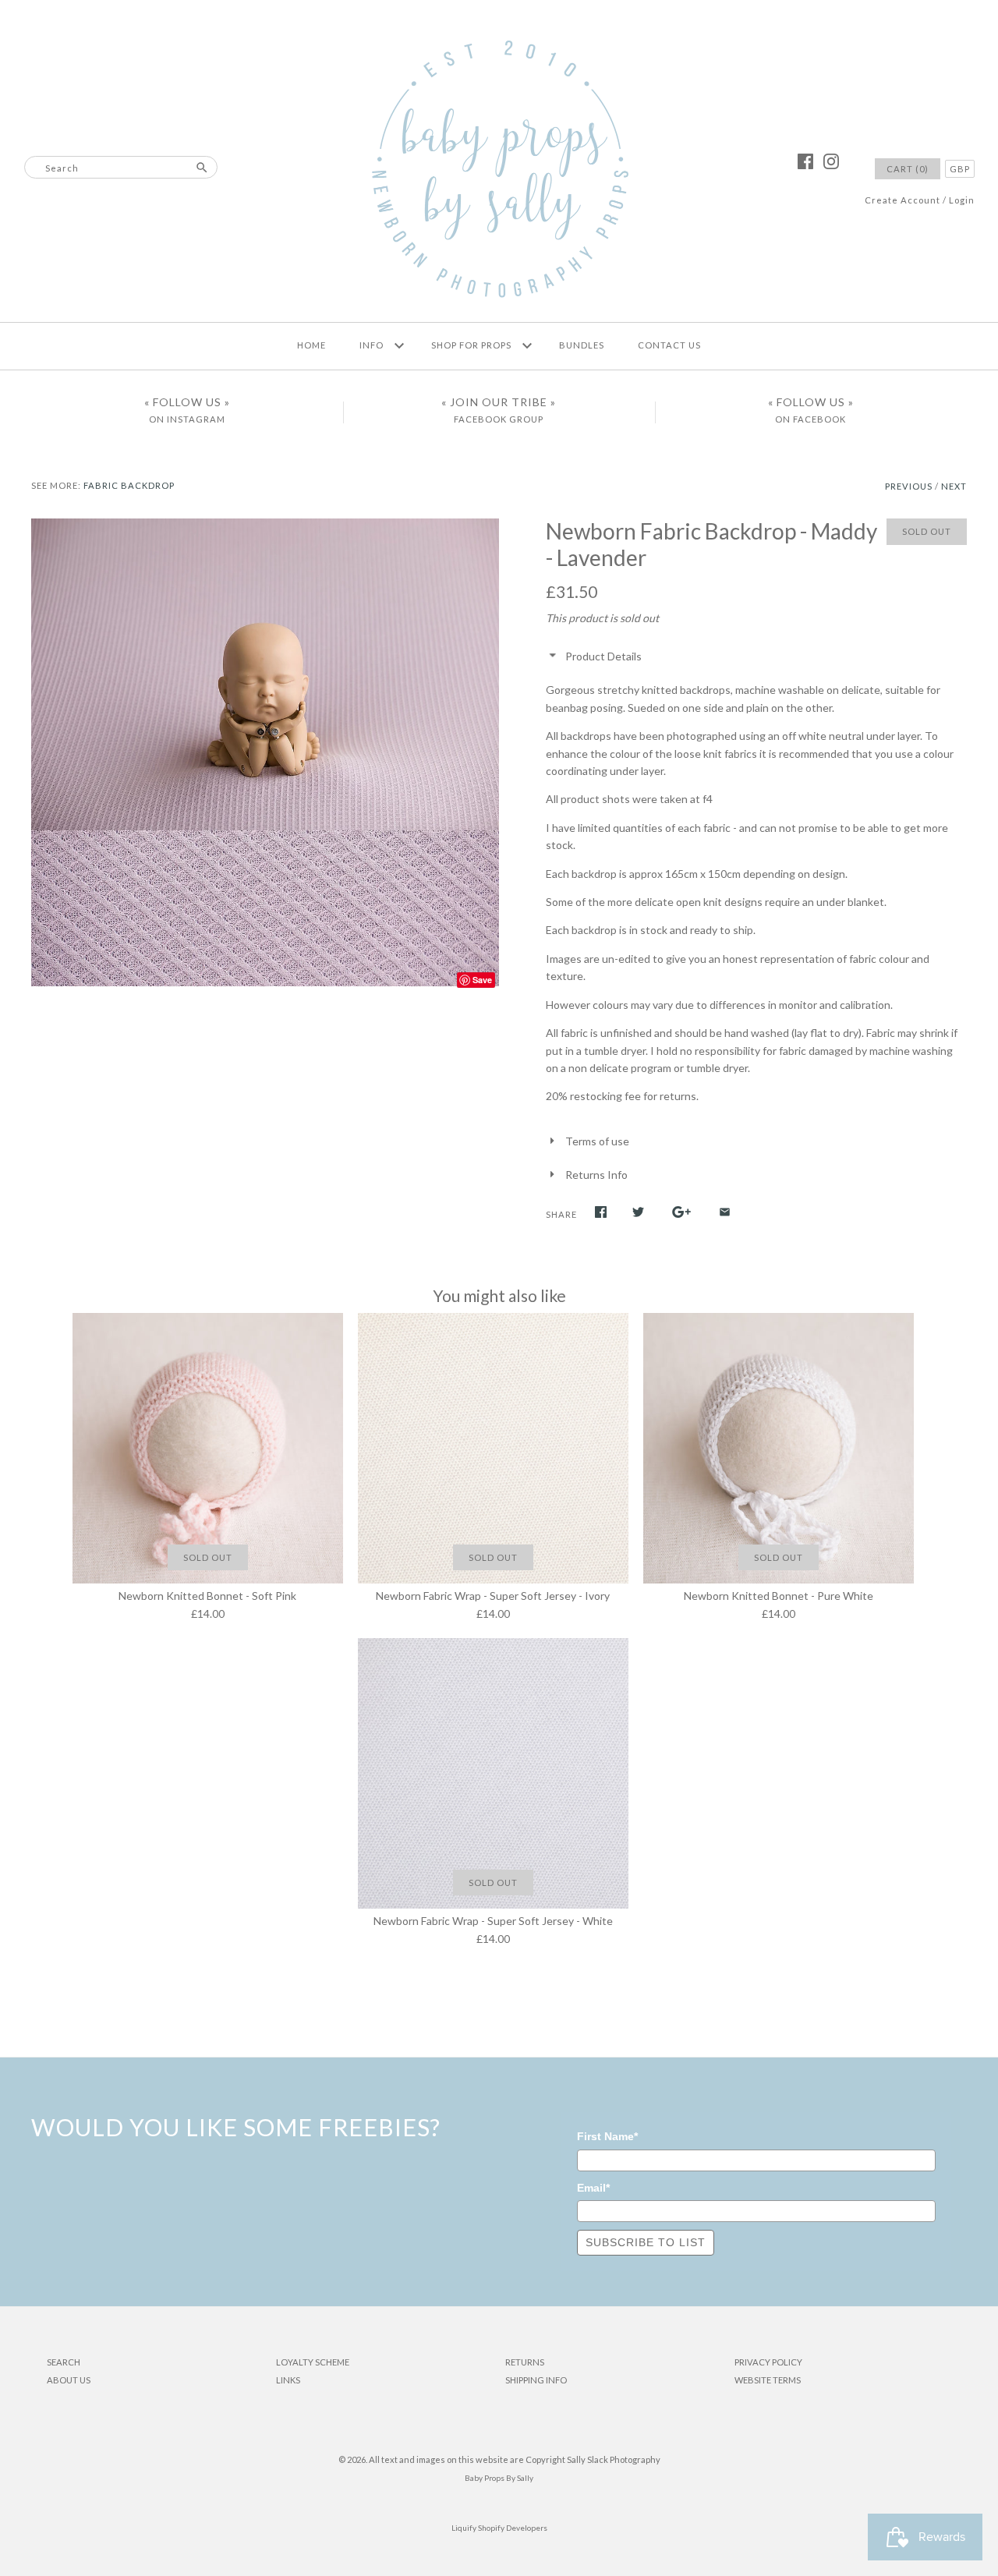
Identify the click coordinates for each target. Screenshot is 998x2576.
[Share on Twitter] (638, 1212)
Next (954, 486)
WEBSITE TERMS (768, 2380)
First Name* (607, 2136)
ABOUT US (69, 2380)
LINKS (288, 2380)
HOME (311, 345)
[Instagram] (831, 161)
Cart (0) (908, 169)
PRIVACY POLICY (768, 2362)
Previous (909, 486)
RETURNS (525, 2362)
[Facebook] (805, 161)
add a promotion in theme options (499, 9)
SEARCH (64, 2362)
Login (962, 200)
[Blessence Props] (499, 170)
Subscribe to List (646, 2242)
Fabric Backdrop (129, 485)
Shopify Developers (513, 2528)
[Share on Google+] (681, 1212)
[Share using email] (725, 1212)
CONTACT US (669, 345)
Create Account (902, 200)
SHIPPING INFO (536, 2380)
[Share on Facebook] (601, 1212)
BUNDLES (582, 345)
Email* (593, 2188)
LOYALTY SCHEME (313, 2362)
